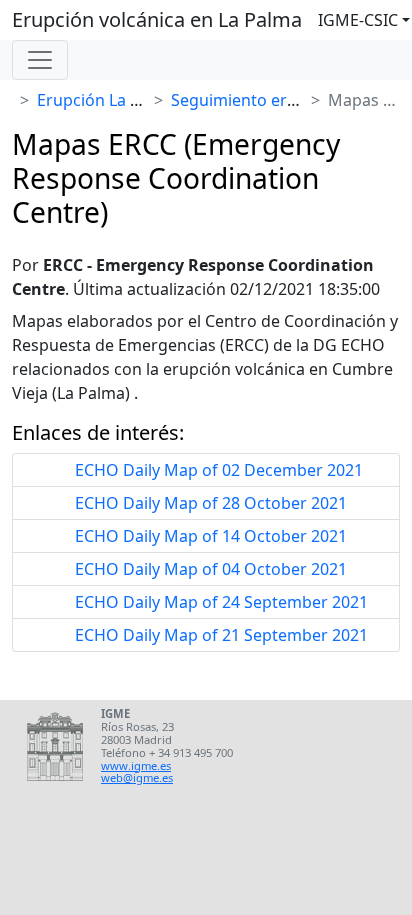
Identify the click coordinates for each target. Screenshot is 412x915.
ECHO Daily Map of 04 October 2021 (211, 569)
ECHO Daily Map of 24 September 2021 (221, 602)
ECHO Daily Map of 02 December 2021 (219, 470)
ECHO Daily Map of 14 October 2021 (211, 536)
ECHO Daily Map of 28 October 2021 (211, 503)
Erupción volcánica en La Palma (157, 19)
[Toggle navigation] (40, 60)
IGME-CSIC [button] (358, 20)
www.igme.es (136, 765)
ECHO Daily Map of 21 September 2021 (221, 635)
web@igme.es (137, 777)
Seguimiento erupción (255, 100)
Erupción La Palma (107, 100)
